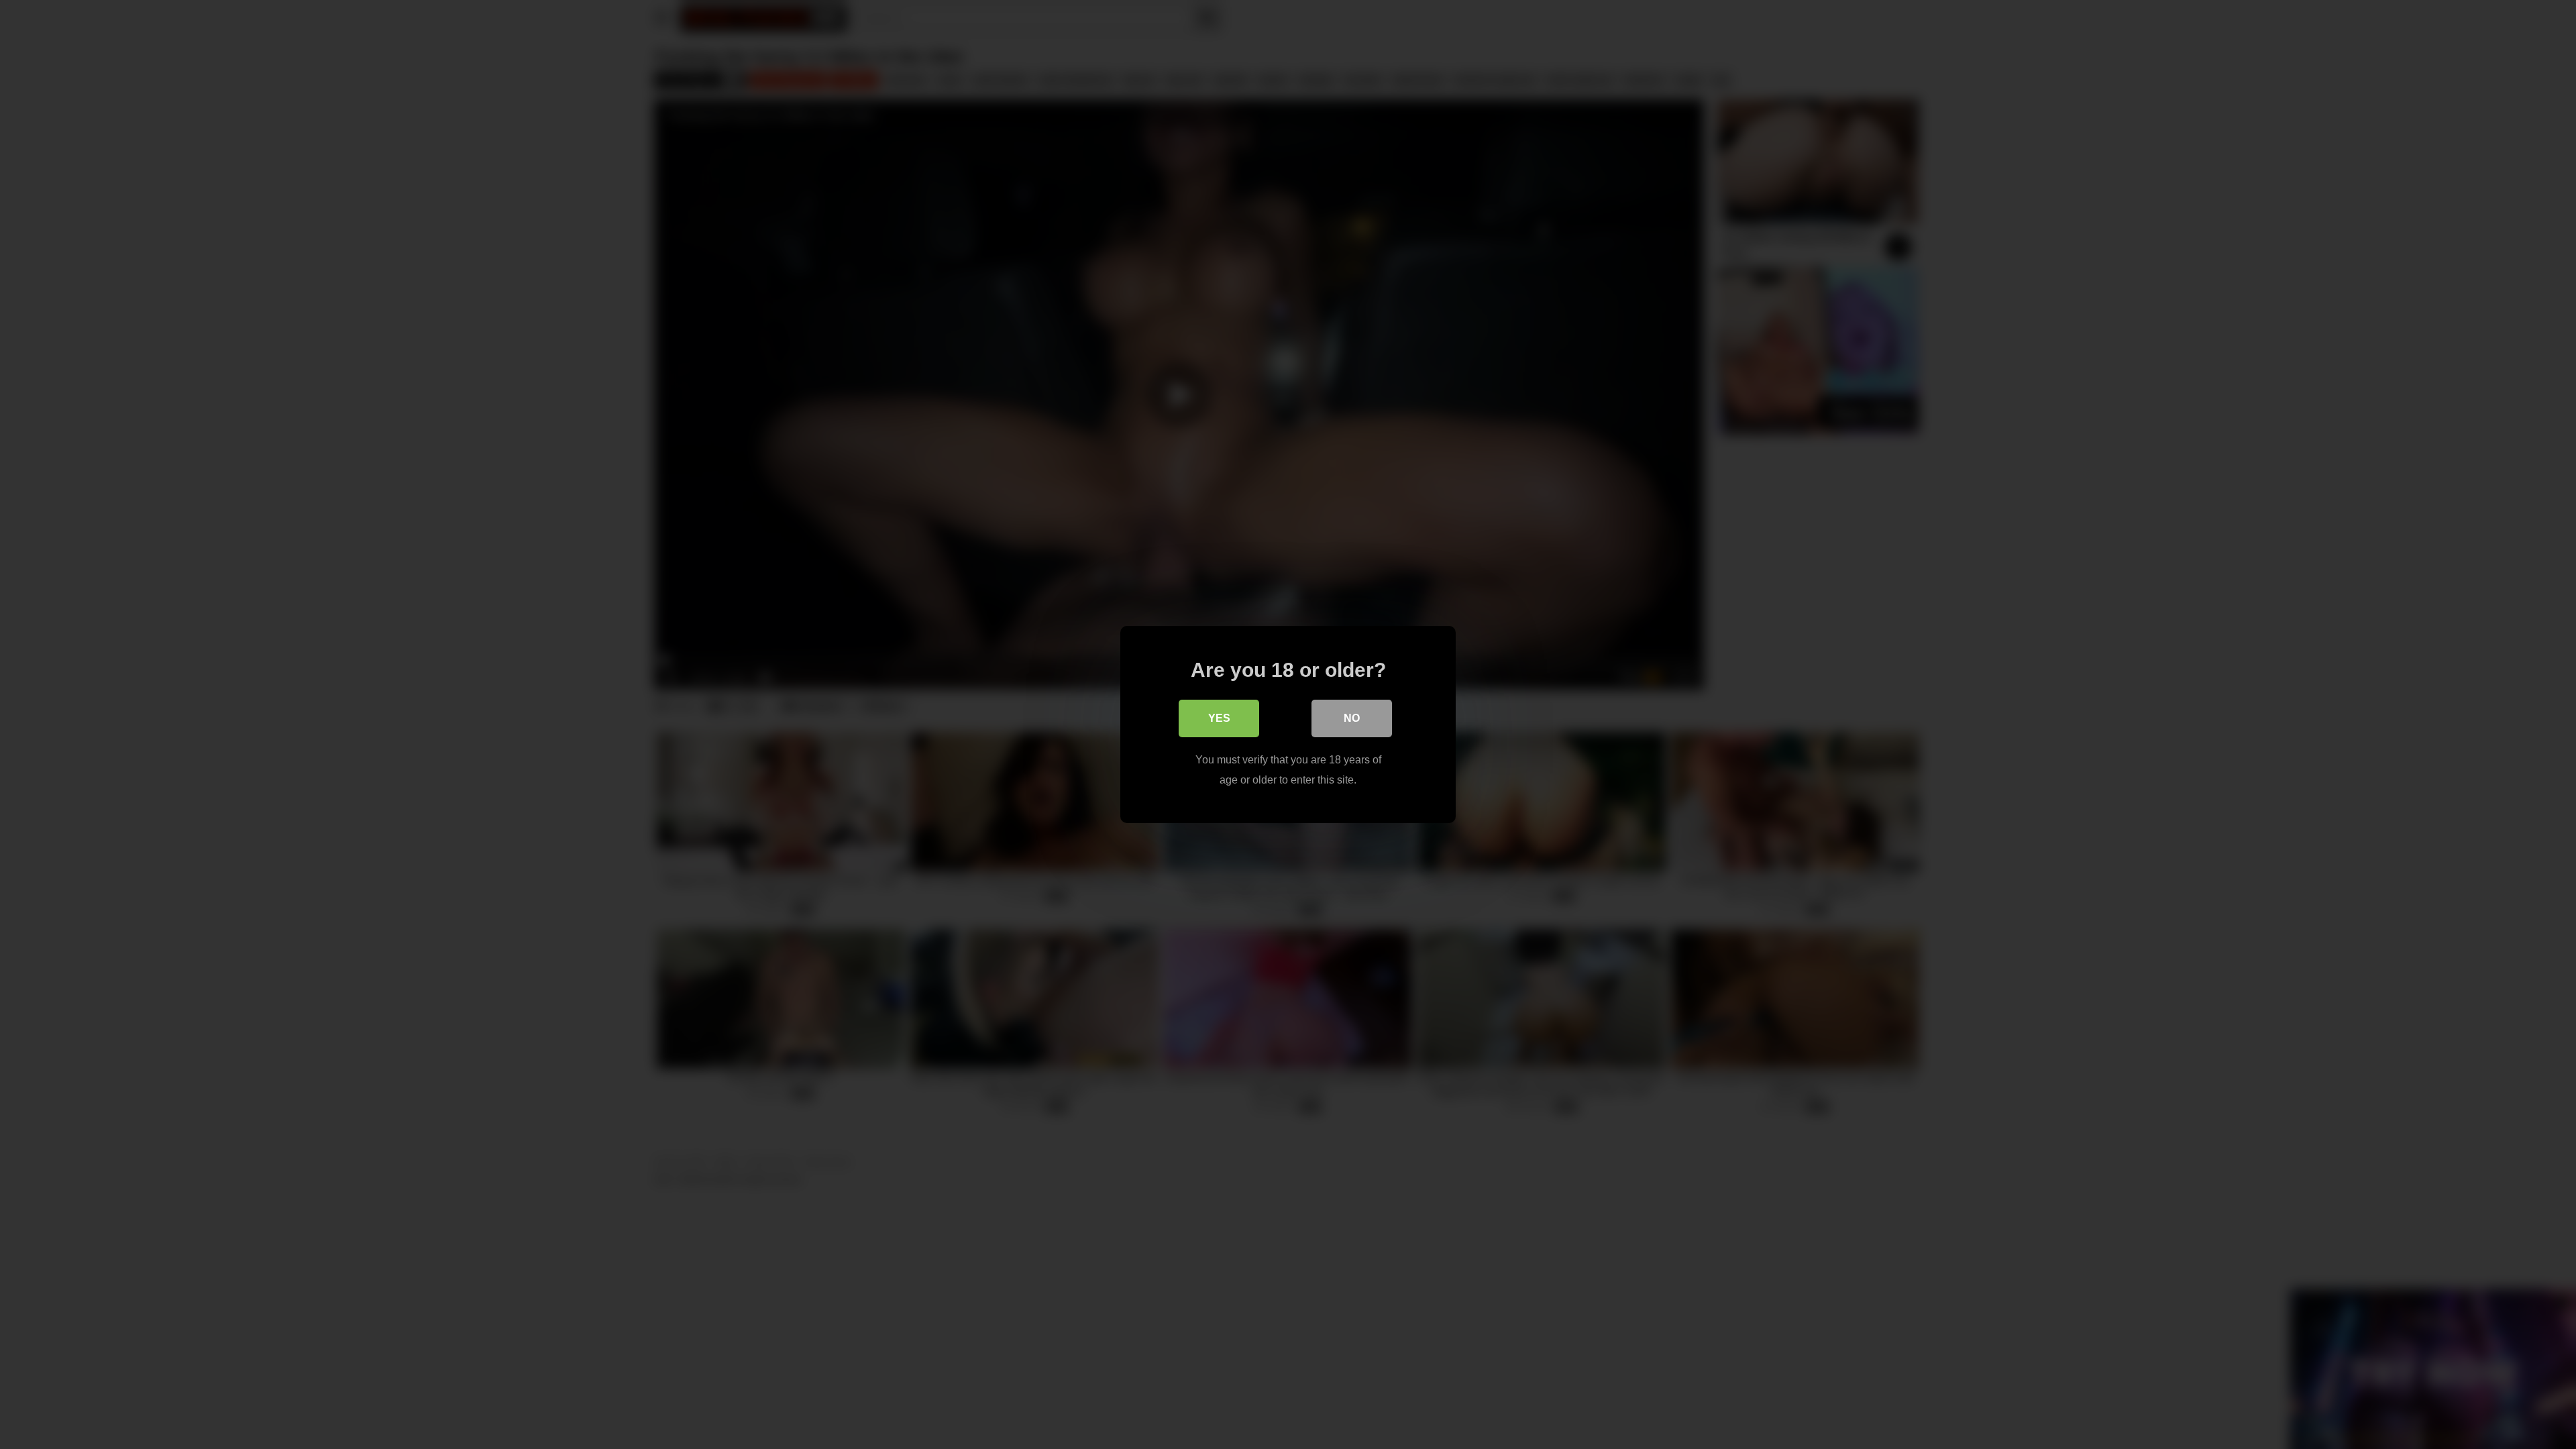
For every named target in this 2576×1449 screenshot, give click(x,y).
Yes (1219, 718)
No (1352, 718)
